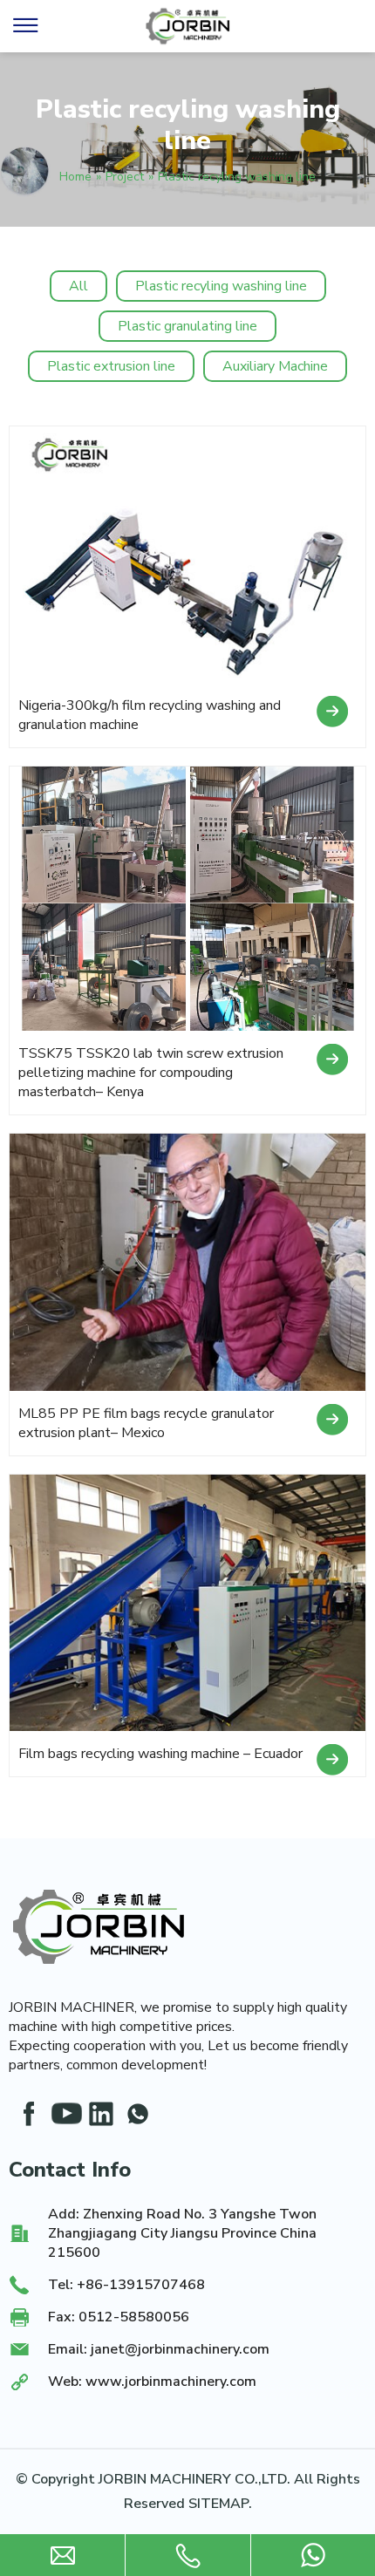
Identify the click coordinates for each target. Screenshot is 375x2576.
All (78, 286)
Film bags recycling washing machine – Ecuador (160, 1754)
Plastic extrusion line (111, 366)
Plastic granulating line (187, 326)
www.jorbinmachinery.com (171, 2382)
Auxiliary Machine (275, 366)
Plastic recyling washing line (221, 286)
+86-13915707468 (141, 2285)
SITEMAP (218, 2504)
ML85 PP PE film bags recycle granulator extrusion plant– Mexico (146, 1423)
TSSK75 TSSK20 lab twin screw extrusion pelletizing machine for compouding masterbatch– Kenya (151, 1073)
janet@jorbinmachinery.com (180, 2349)
